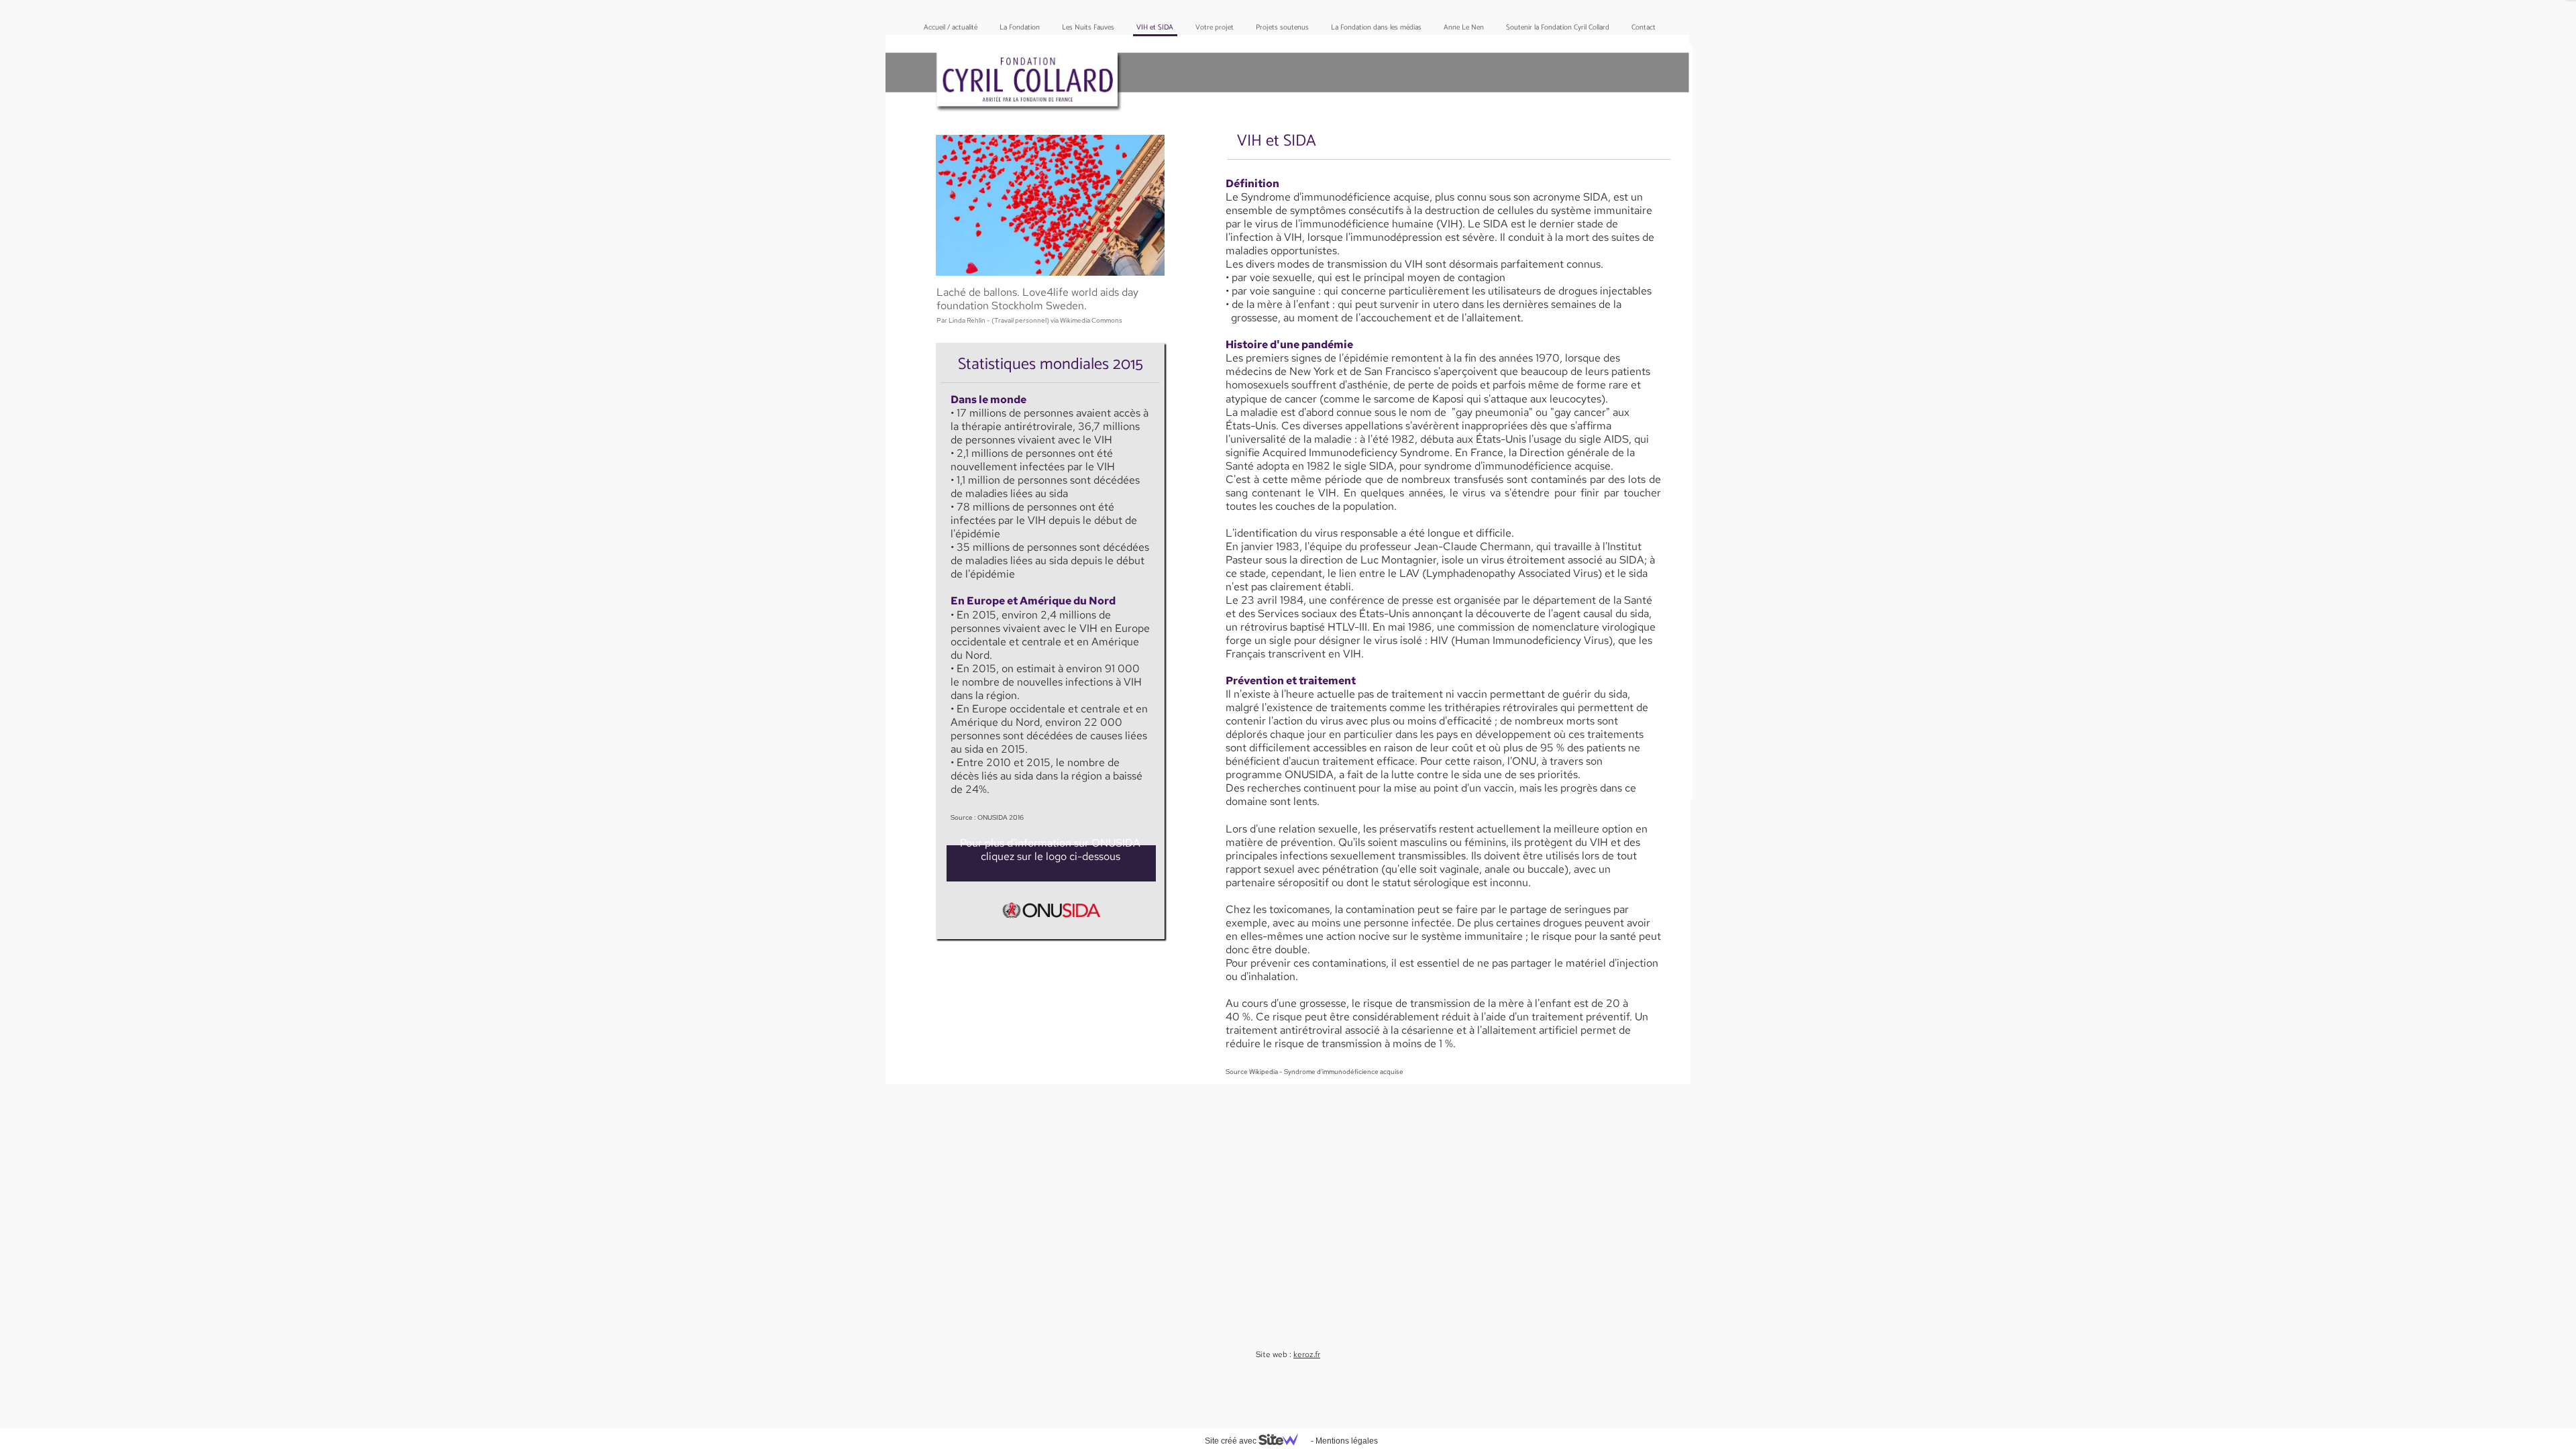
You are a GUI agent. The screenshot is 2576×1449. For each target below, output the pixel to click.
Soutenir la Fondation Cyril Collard (1558, 28)
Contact (1644, 28)
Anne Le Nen (1464, 28)
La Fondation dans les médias (1376, 28)
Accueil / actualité (951, 28)
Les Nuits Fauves (1088, 28)
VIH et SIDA (1155, 28)
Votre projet (1215, 28)
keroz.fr (1307, 1354)
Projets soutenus (1282, 28)
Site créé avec (1232, 1441)
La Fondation (1020, 28)
